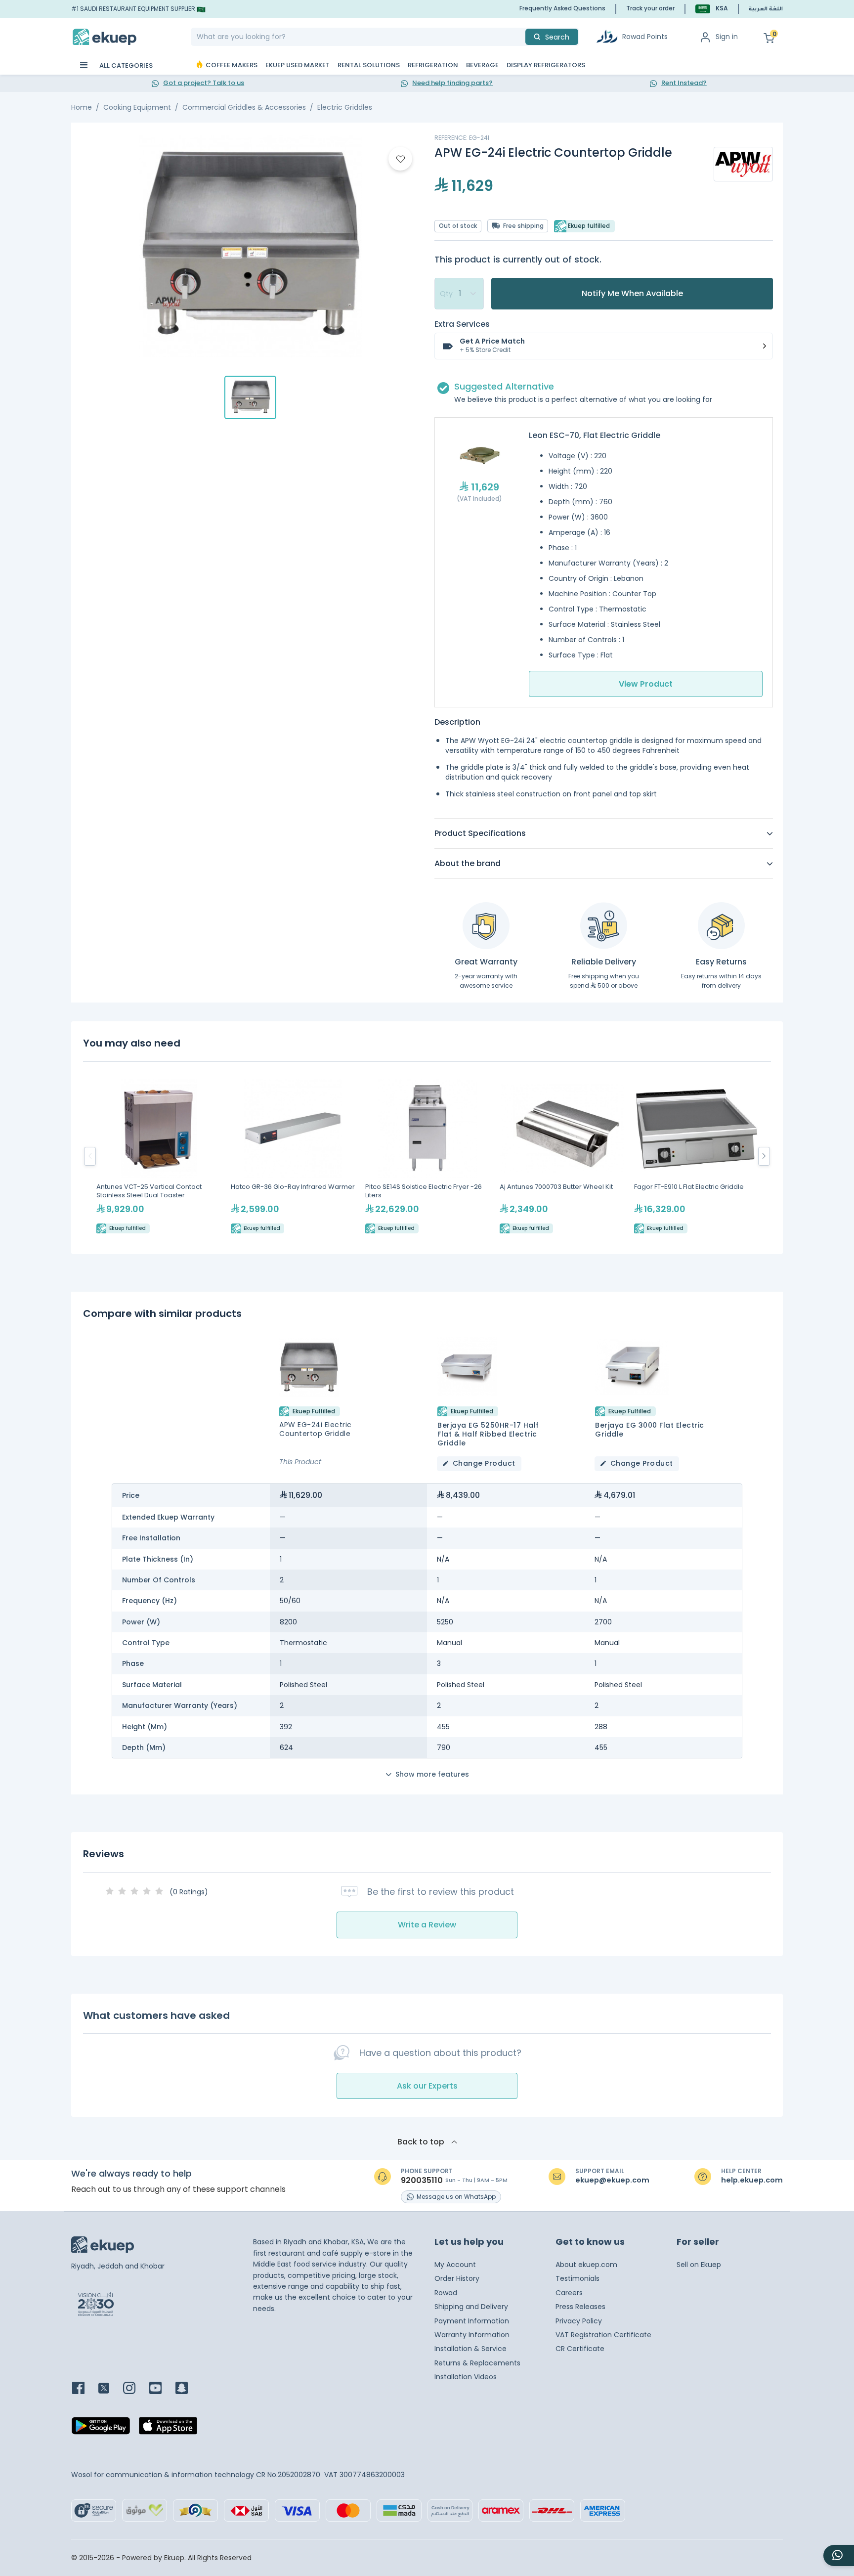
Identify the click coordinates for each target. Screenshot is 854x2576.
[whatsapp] (839, 2555)
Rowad (446, 2293)
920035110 (422, 2181)
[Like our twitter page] (110, 2389)
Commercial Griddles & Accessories (244, 107)
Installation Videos (466, 2377)
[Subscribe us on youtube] (161, 2389)
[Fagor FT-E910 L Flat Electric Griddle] (696, 1156)
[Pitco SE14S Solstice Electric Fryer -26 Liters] (427, 1156)
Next (764, 1156)
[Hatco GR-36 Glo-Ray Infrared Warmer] (293, 1156)
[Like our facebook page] (84, 2389)
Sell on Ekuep (699, 2265)
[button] (712, 9)
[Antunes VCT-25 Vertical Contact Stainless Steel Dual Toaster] (159, 1156)
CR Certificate (580, 2349)
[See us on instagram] (135, 2389)
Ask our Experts (427, 2086)
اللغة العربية (766, 9)
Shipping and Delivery (471, 2307)
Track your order (650, 8)
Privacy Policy (579, 2321)
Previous (90, 1156)
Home (82, 107)
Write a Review (427, 1925)
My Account (455, 2265)
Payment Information (472, 2321)
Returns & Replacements (477, 2363)
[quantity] (459, 294)
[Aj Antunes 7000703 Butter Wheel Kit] (562, 1156)
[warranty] (486, 926)
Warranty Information (472, 2335)
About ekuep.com (586, 2265)
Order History (457, 2278)
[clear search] (521, 37)
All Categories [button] (125, 65)
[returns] (721, 926)
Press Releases (580, 2307)
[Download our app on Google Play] (101, 2429)
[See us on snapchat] (188, 2389)
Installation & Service (470, 2349)
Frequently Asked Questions (562, 8)
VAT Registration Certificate (603, 2335)
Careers (569, 2293)
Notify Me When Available (632, 293)
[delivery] (604, 926)
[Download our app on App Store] (168, 2429)
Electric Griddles (345, 107)
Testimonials (577, 2278)
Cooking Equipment (137, 107)
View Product (646, 684)
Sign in (727, 37)
